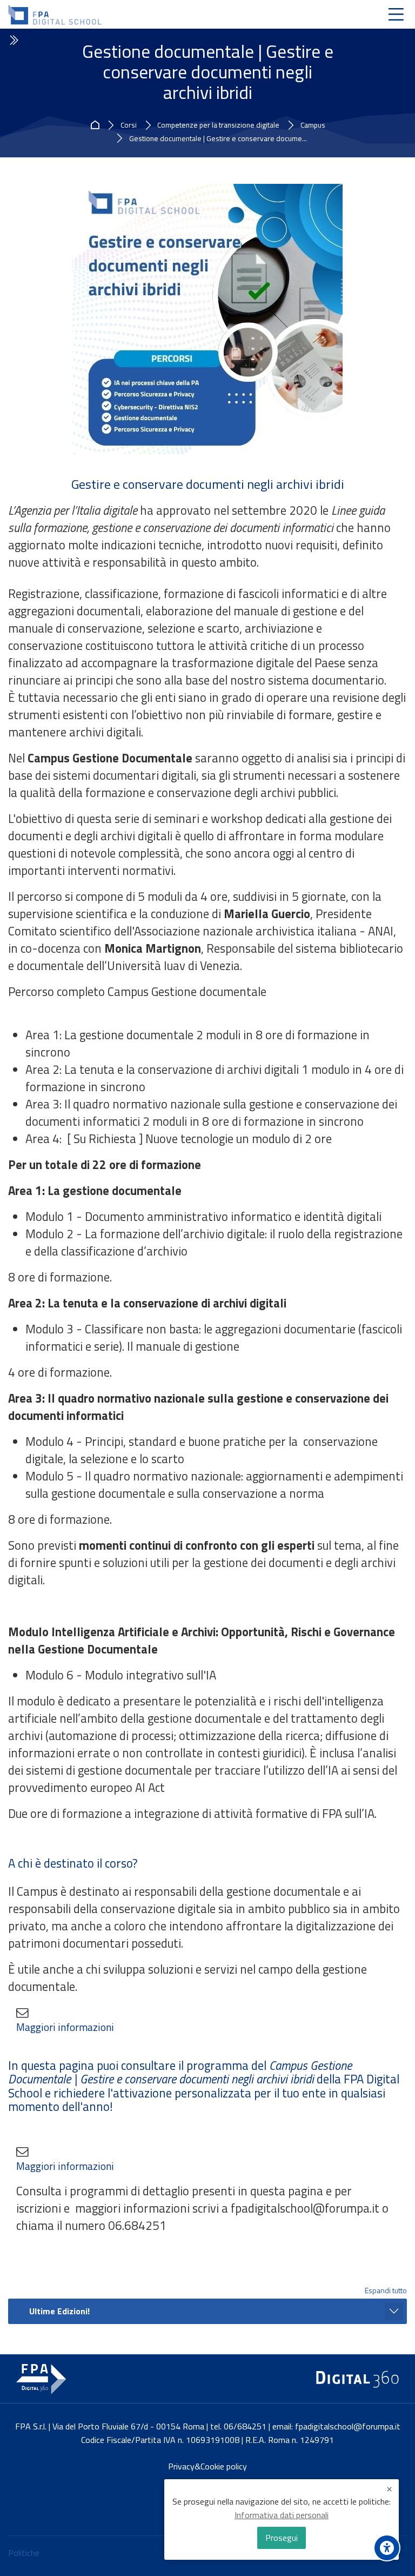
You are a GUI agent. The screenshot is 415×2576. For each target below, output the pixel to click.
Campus (313, 125)
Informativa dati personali (282, 2515)
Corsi (129, 125)
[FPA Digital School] (55, 15)
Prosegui (282, 2538)
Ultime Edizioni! (59, 2311)
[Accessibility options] (387, 2548)
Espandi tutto (386, 2290)
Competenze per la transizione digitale (218, 125)
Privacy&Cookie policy (207, 2466)
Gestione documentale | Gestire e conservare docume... (218, 139)
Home (97, 125)
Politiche (24, 2553)
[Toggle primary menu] (396, 14)
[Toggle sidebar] (13, 41)
